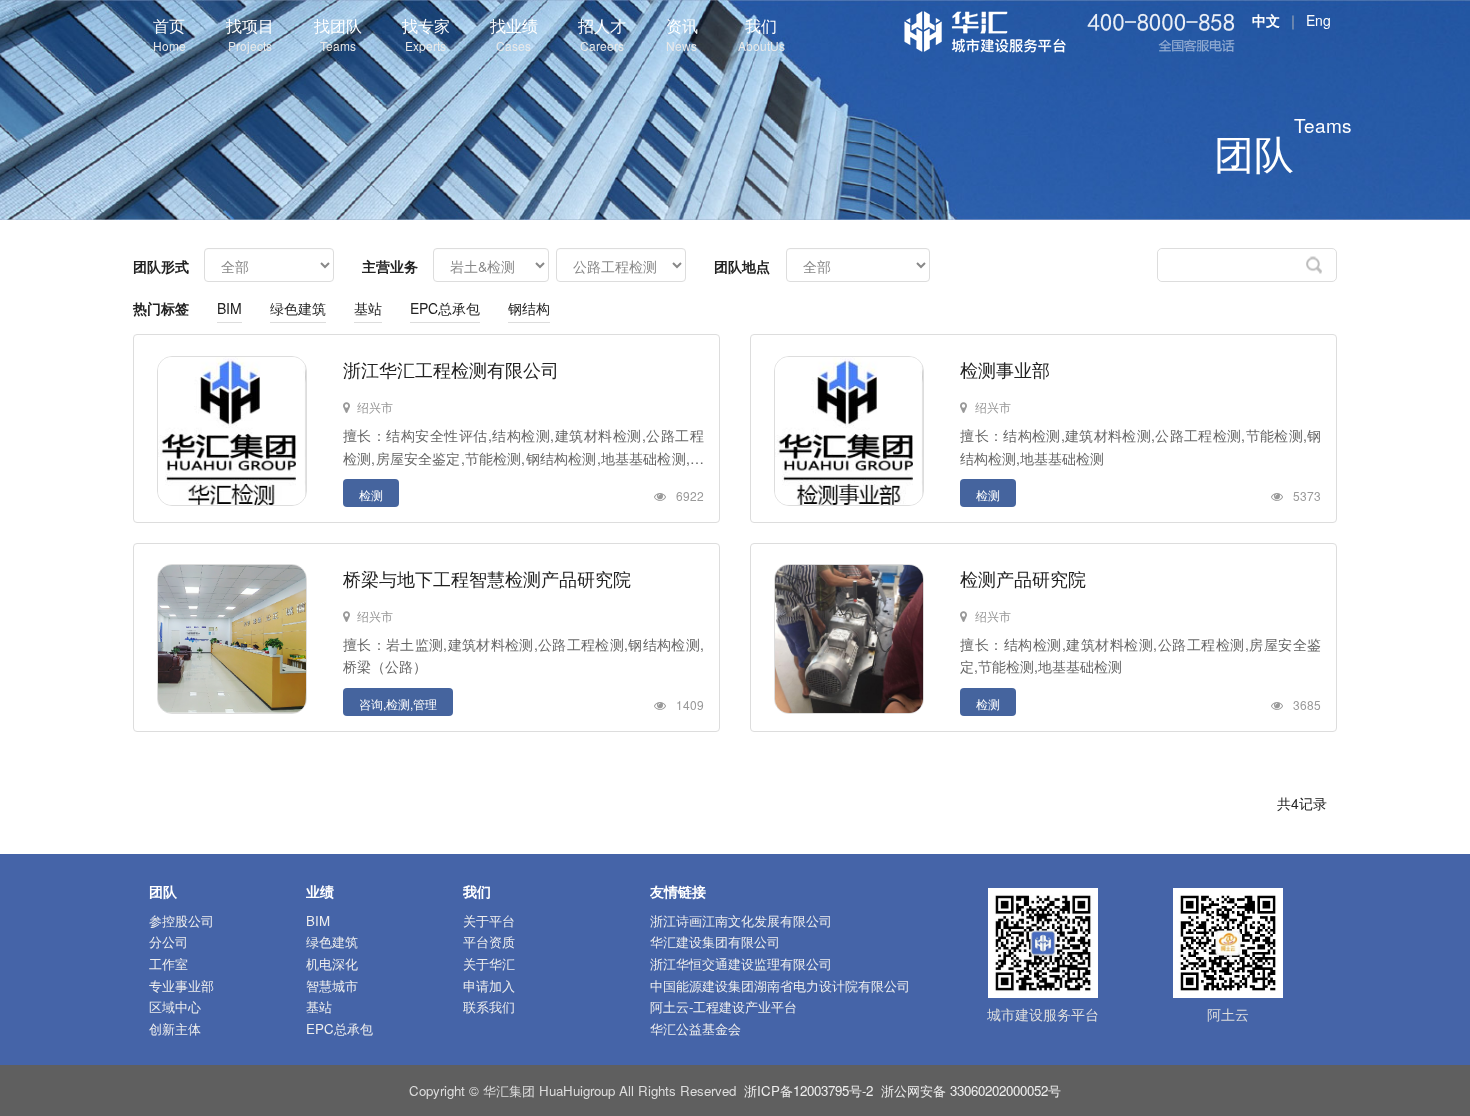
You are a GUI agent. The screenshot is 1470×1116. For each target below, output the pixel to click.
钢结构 (529, 308)
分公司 (168, 941)
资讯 (682, 34)
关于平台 (489, 920)
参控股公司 (181, 920)
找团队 (338, 34)
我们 (761, 34)
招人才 (602, 34)
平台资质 (489, 941)
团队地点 (742, 266)
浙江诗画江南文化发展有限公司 (741, 920)
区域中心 (175, 1006)
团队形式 (161, 266)
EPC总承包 (445, 308)
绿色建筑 (298, 308)
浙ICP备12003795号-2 (808, 1090)
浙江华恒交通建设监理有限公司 (741, 963)
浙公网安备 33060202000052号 (971, 1090)
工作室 (168, 963)
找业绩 (514, 34)
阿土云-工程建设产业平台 (723, 1006)
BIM (229, 308)
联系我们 (489, 1006)
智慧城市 (332, 985)
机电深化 (332, 963)
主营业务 (390, 266)
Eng (1318, 20)
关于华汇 (489, 963)
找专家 (426, 34)
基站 (368, 308)
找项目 (250, 34)
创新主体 (175, 1028)
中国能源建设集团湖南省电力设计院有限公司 (780, 985)
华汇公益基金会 (695, 1028)
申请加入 (489, 985)
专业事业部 (181, 985)
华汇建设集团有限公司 (715, 941)
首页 (169, 34)
